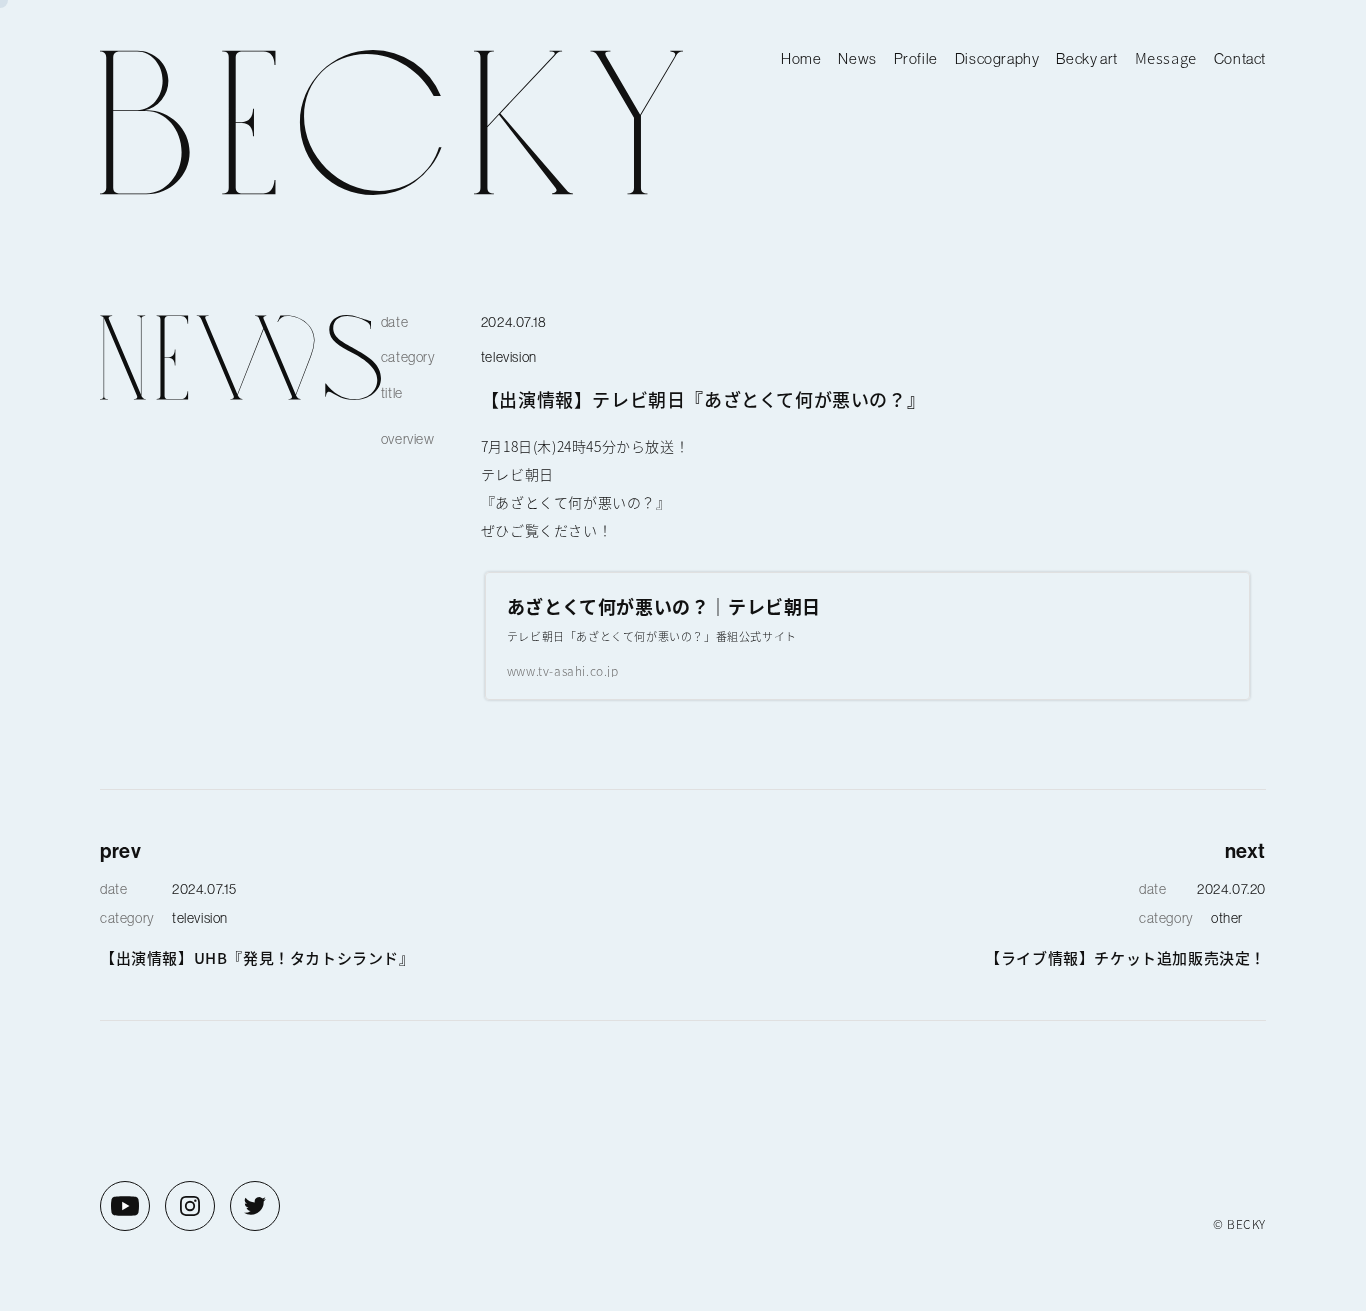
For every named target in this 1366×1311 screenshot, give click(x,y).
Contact (1240, 58)
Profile (916, 58)
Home (801, 58)
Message (1166, 57)
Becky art (1086, 58)
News (857, 58)
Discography (997, 58)
